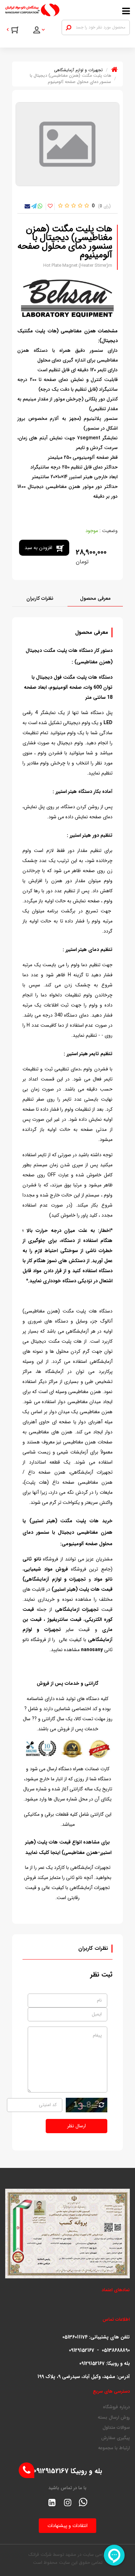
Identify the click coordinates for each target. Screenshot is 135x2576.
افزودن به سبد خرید (38, 550)
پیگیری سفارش (115, 2438)
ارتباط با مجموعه (114, 2448)
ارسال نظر (76, 2126)
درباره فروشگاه (116, 2407)
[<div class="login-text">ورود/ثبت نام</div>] (43, 31)
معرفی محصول (95, 598)
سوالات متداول (116, 2428)
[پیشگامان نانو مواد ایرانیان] (51, 10)
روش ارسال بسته (114, 2418)
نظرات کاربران (40, 598)
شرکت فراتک (40, 2555)
